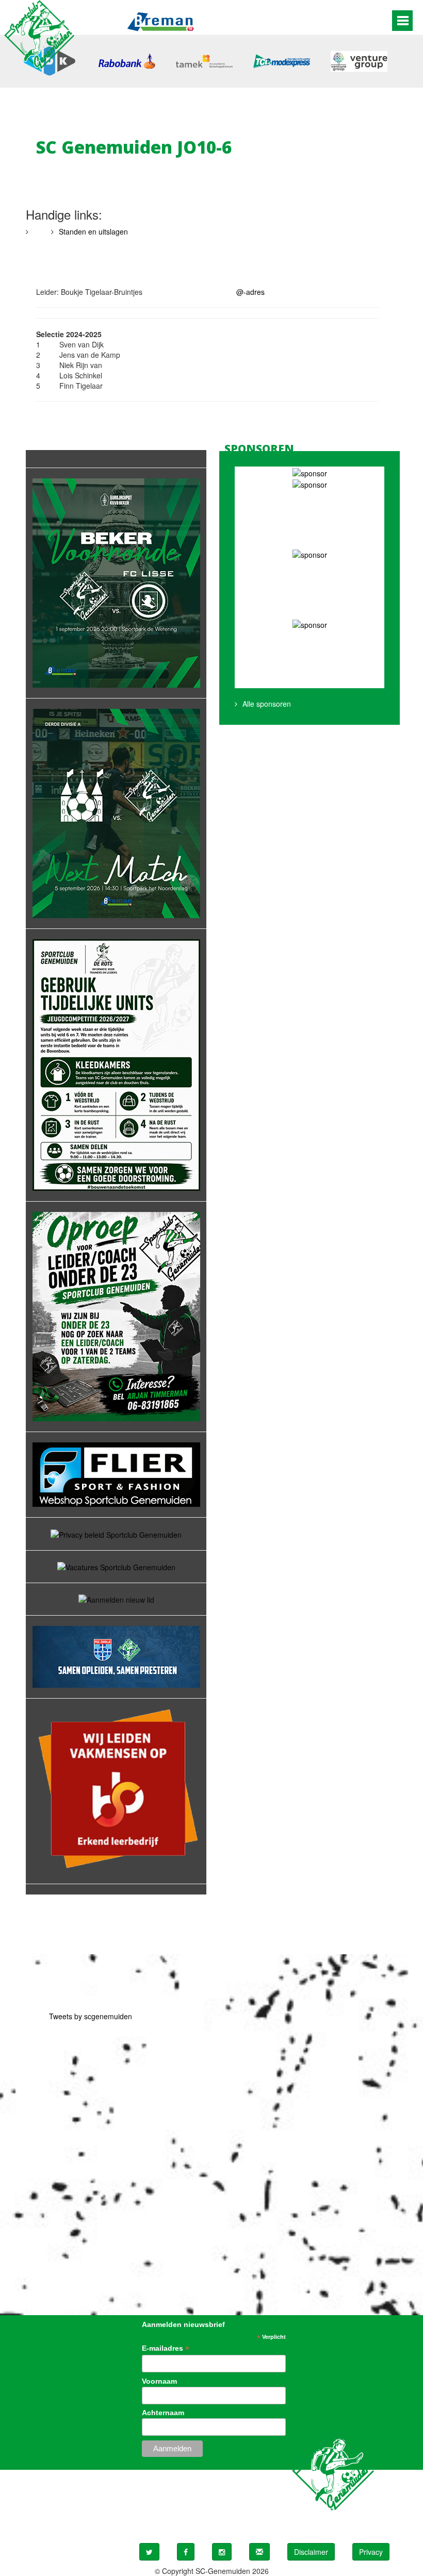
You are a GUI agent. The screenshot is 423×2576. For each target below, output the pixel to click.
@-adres (250, 292)
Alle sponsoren (267, 704)
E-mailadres (166, 2348)
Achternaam (163, 2413)
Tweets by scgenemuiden (91, 2016)
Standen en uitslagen (93, 231)
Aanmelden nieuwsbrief (183, 2324)
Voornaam (159, 2381)
